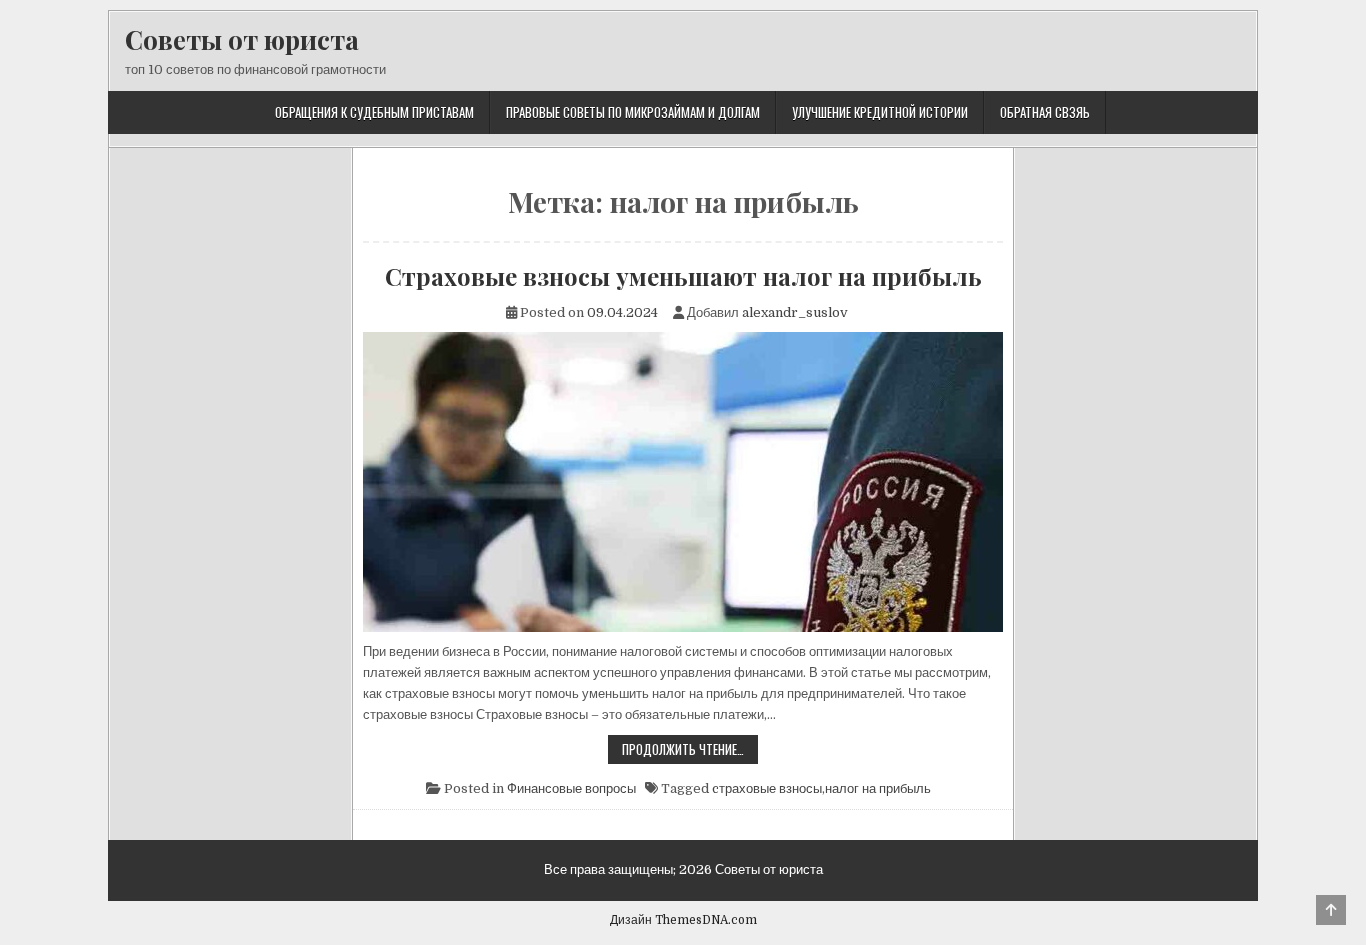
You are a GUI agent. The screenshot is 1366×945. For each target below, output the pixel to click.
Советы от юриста (242, 39)
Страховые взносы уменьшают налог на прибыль (683, 276)
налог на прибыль (878, 788)
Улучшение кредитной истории (880, 112)
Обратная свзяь (1045, 112)
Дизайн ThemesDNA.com (683, 920)
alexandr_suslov (795, 312)
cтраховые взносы (767, 788)
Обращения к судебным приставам (374, 112)
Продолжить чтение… (690, 751)
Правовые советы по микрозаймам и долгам (633, 112)
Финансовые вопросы (571, 788)
